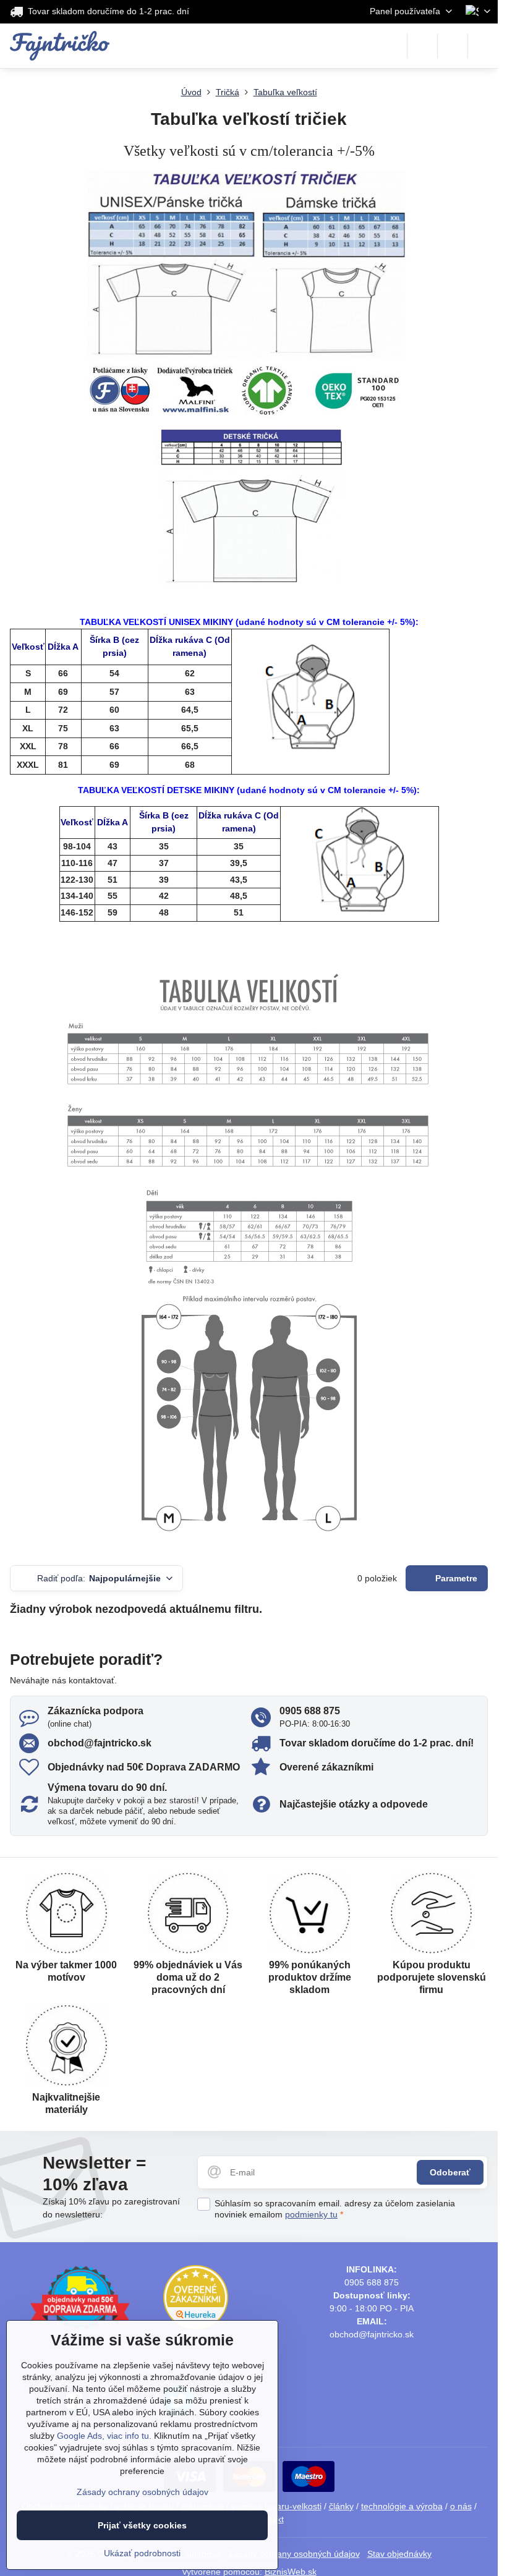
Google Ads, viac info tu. (104, 2436)
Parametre (455, 1578)
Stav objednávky (399, 2554)
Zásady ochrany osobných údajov (294, 2554)
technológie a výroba (402, 2506)
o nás (461, 2506)
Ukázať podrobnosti (142, 2553)
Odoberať (450, 2172)
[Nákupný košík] (453, 46)
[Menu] (483, 46)
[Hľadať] (422, 46)
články (341, 2506)
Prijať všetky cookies (142, 2525)
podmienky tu (311, 2214)
